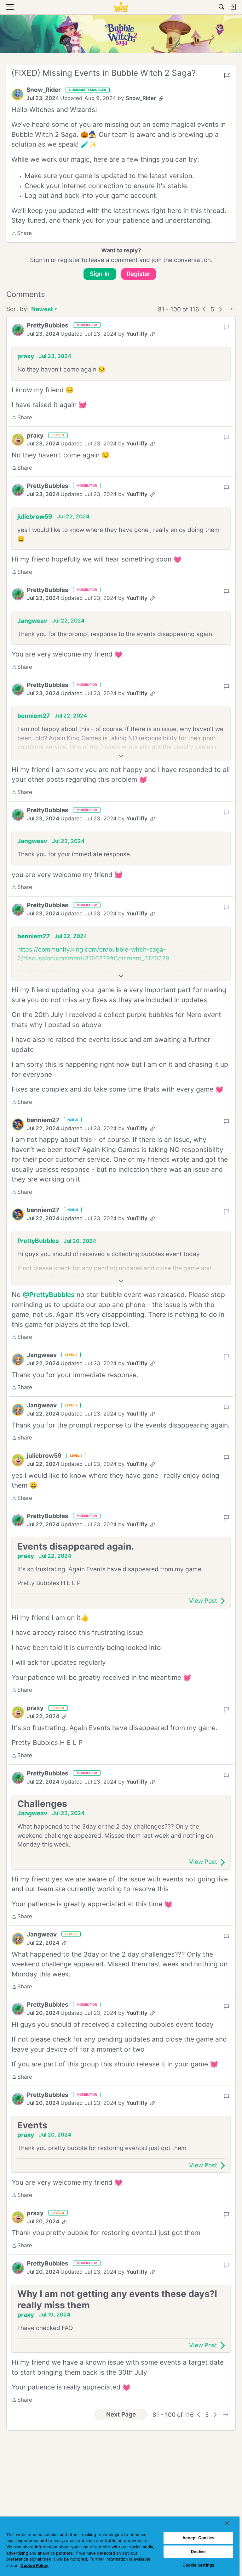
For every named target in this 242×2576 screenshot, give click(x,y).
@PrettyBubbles (49, 1295)
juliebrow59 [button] (35, 517)
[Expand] (121, 756)
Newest (42, 310)
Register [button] (139, 274)
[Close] (227, 2523)
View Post (203, 1601)
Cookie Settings (198, 2565)
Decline (199, 2551)
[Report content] (227, 75)
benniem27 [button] (34, 716)
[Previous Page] (204, 309)
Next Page (121, 2414)
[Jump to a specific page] (231, 309)
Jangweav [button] (32, 621)
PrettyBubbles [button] (48, 325)
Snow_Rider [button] (44, 90)
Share (22, 234)
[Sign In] (233, 7)
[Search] (222, 7)
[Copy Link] (161, 98)
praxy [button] (26, 356)
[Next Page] (221, 309)
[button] (18, 94)
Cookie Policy (35, 2565)
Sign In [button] (100, 274)
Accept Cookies (199, 2538)
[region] (120, 2546)
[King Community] (121, 7)
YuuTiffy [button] (137, 334)
